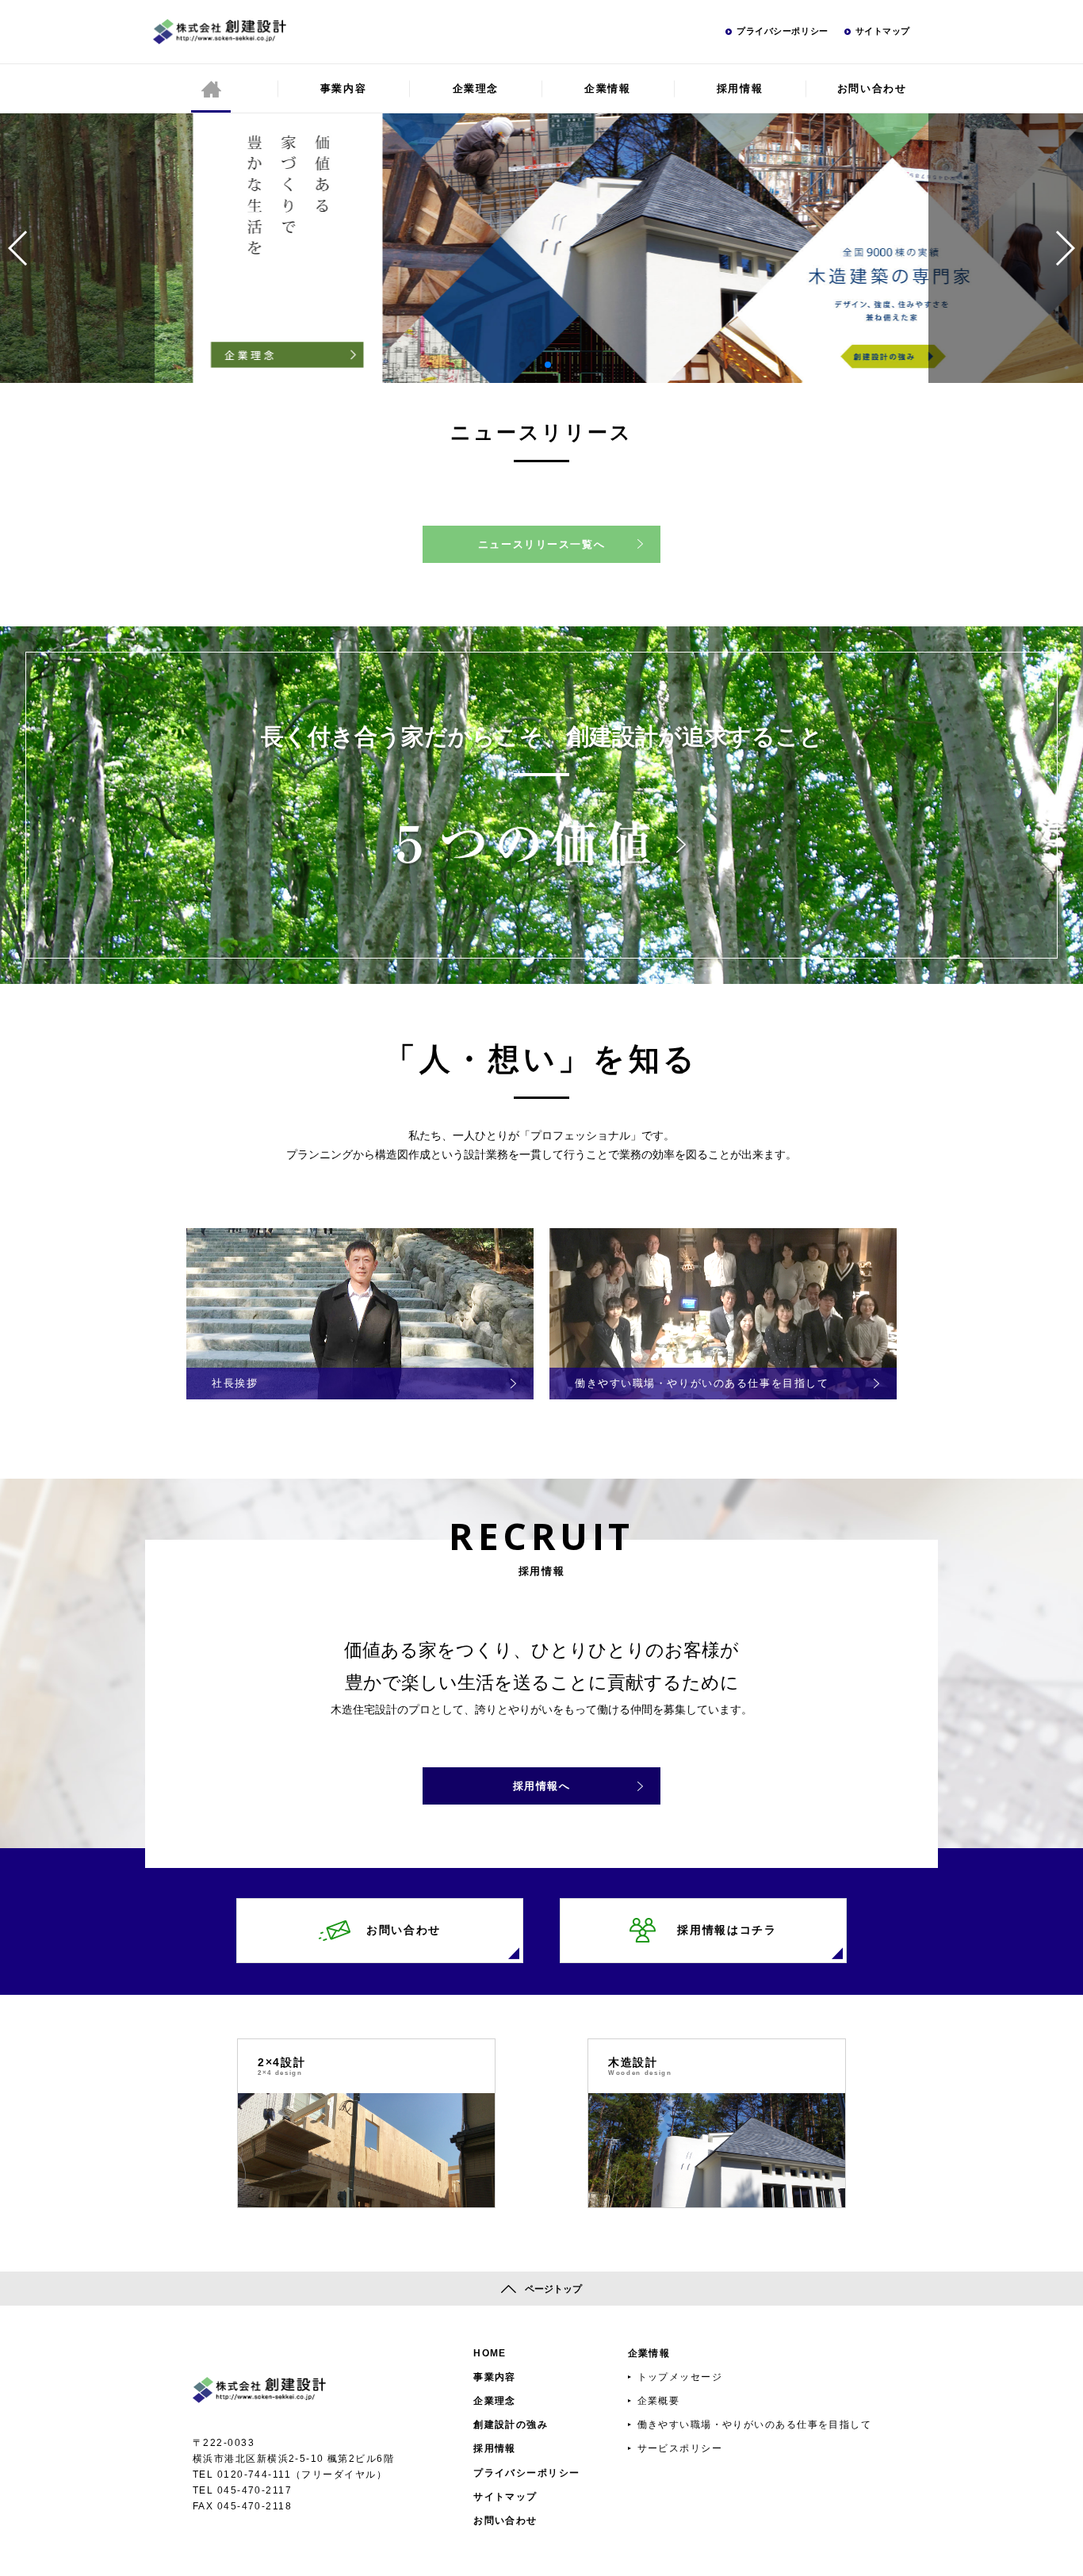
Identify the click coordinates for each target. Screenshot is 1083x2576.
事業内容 (343, 88)
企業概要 (659, 2401)
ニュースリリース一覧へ (541, 544)
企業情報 (607, 88)
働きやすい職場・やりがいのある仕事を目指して (755, 2425)
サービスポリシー (680, 2448)
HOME (490, 2353)
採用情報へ (542, 1786)
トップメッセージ (680, 2377)
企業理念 (476, 88)
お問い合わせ (872, 88)
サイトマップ (883, 31)
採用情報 (740, 88)
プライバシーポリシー (783, 31)
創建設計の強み (511, 2425)
